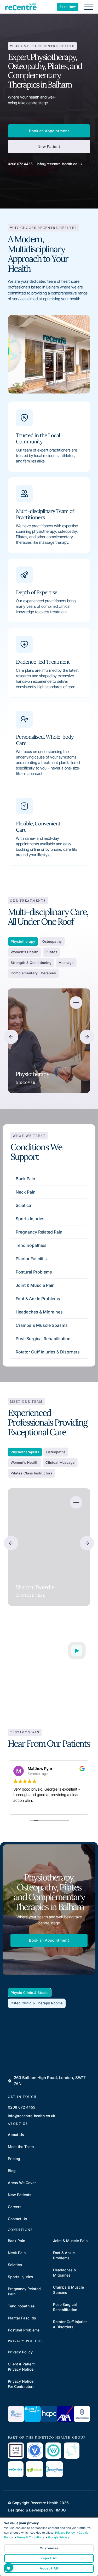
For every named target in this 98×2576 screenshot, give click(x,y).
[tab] (23, 942)
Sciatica (23, 1205)
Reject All (49, 2558)
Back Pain (25, 1179)
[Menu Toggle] (89, 7)
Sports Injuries (30, 1219)
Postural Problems (34, 1272)
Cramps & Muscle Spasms (42, 1325)
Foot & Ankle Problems (38, 1299)
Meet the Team (21, 2147)
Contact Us (18, 2219)
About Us (16, 2135)
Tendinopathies (31, 1245)
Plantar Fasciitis (31, 1259)
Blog (12, 2171)
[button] (11, 1037)
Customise (49, 2548)
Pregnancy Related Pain (39, 1232)
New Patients (20, 2195)
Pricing (14, 2159)
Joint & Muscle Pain (35, 1285)
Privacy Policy (20, 2352)
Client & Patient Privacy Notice (21, 2367)
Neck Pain (26, 1192)
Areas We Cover (22, 2183)
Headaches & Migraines (39, 1312)
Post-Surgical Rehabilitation (43, 1339)
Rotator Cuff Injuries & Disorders (48, 1352)
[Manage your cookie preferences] (9, 2567)
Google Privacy (59, 2537)
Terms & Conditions (30, 2537)
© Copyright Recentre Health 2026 (38, 2503)
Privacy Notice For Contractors (21, 2384)
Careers (15, 2207)
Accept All (49, 2568)
